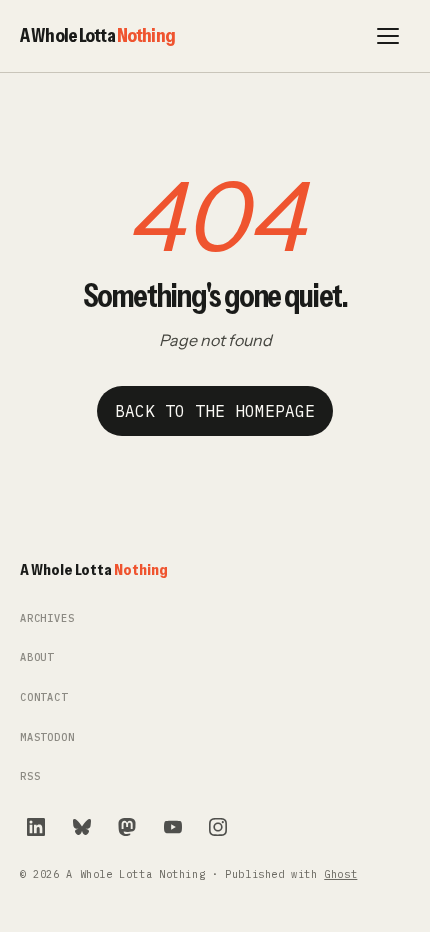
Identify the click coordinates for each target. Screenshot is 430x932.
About (37, 657)
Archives (47, 618)
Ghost (340, 874)
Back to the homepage (215, 411)
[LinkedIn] (36, 827)
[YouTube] (173, 827)
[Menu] (388, 36)
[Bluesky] (82, 827)
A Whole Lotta (97, 35)
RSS (30, 776)
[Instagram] (218, 827)
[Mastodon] (127, 827)
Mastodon (47, 737)
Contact (44, 697)
